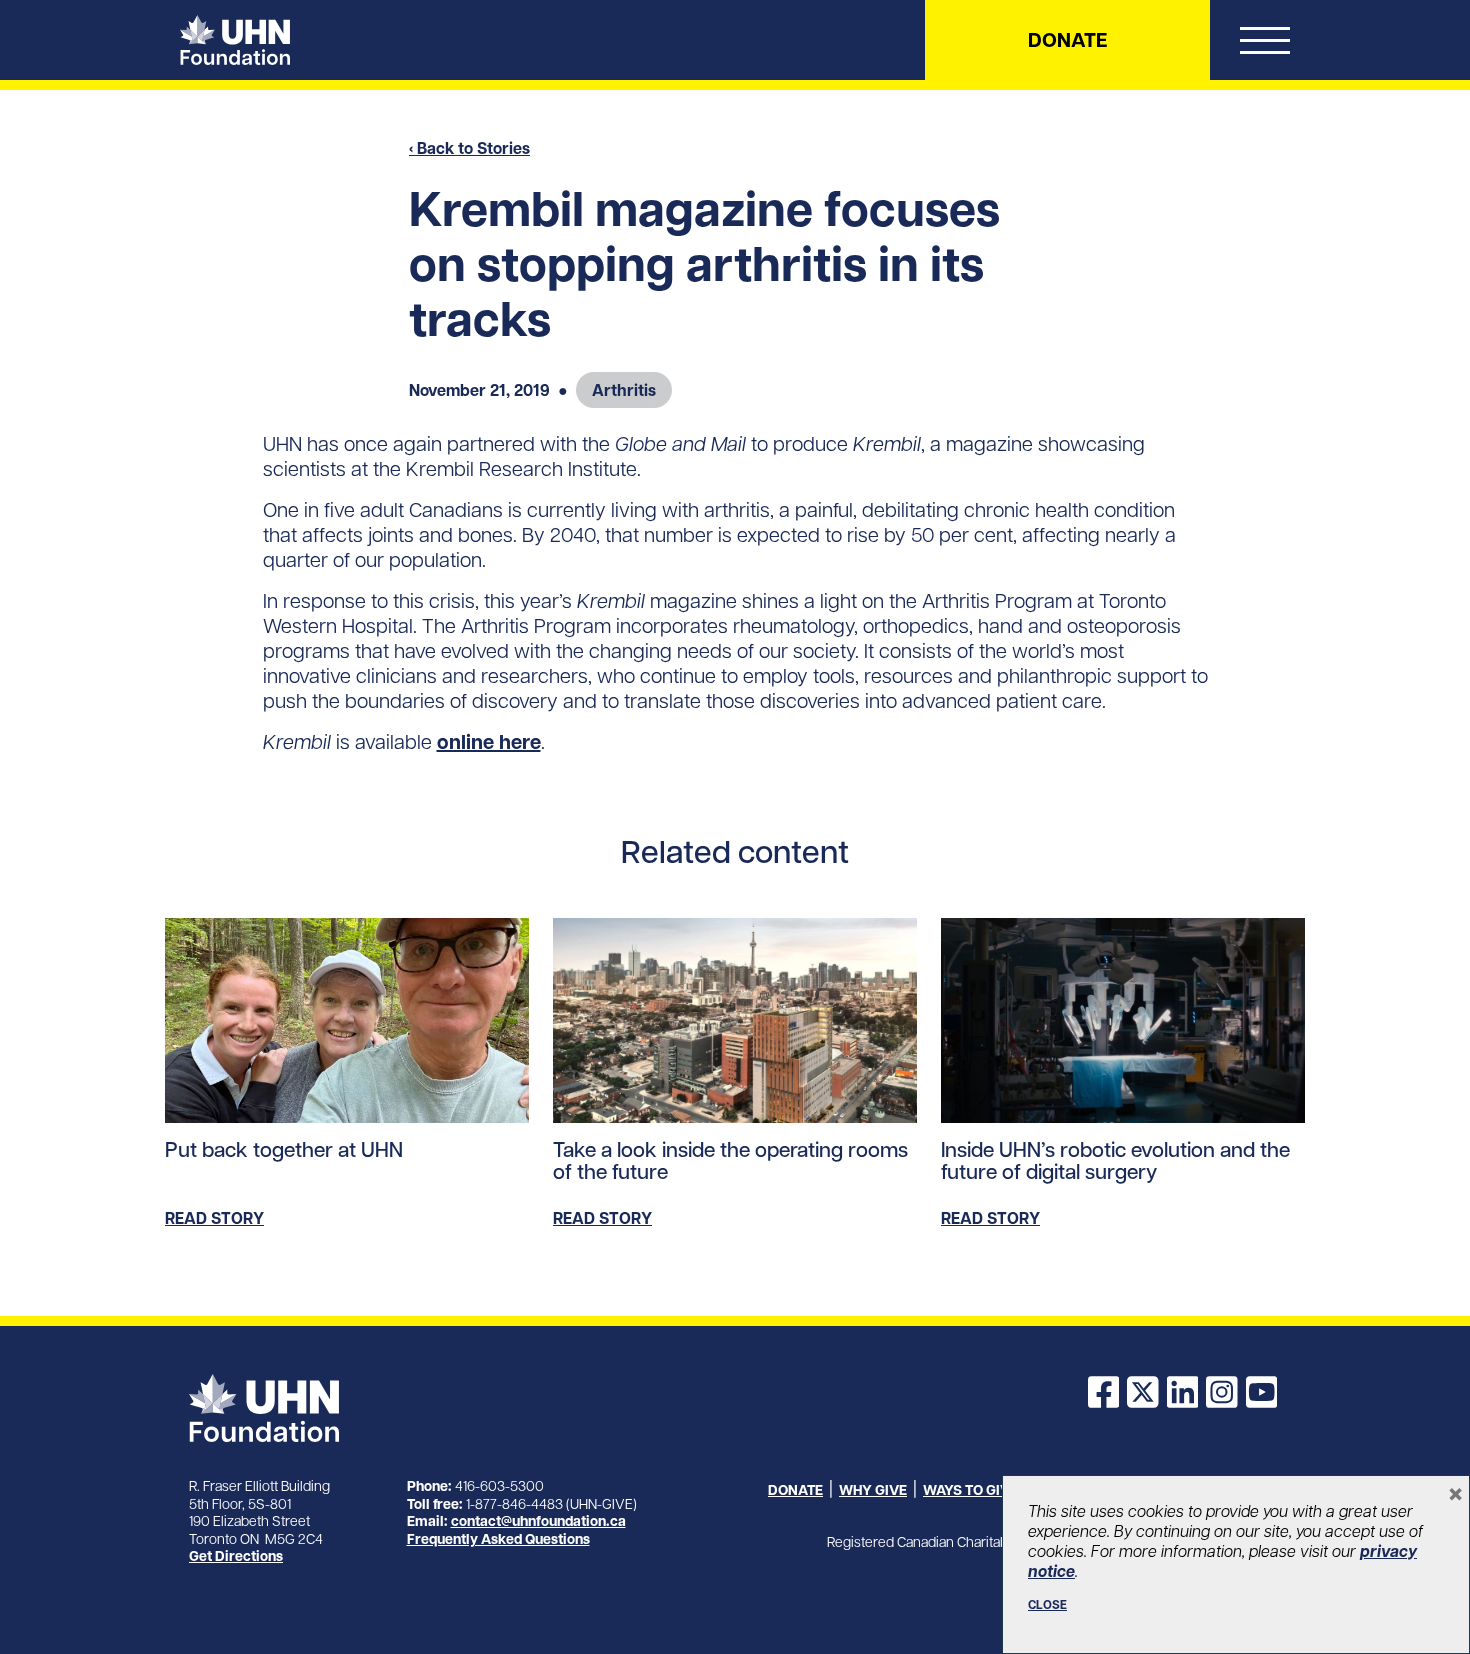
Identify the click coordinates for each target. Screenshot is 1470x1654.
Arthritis (624, 390)
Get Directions (236, 1556)
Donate (1067, 40)
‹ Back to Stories (469, 148)
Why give (873, 1490)
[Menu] (1265, 45)
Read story (214, 1218)
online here (489, 742)
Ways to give (970, 1490)
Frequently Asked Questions (498, 1539)
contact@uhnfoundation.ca (538, 1521)
